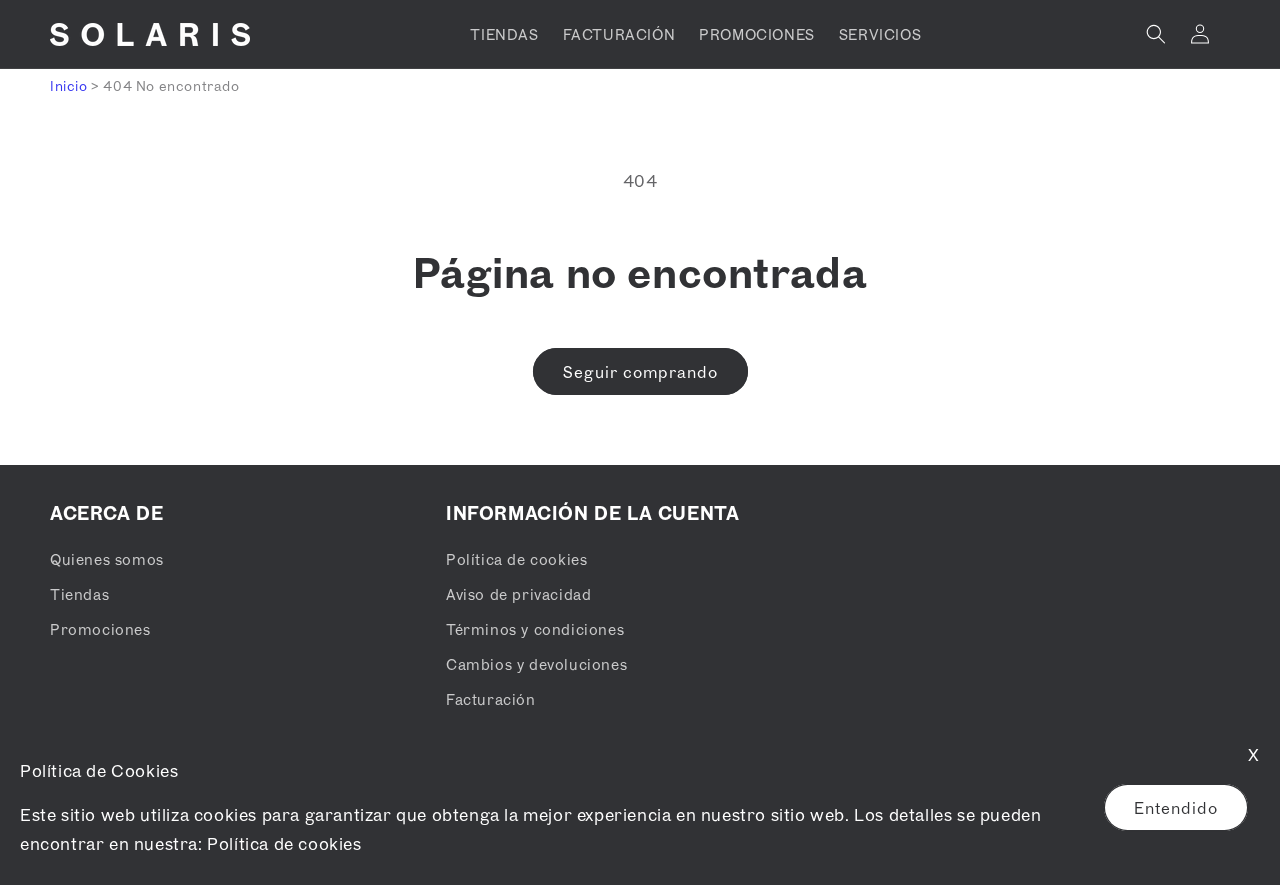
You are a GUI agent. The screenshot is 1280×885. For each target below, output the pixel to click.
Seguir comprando (640, 372)
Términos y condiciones (535, 629)
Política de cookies (284, 843)
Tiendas (79, 594)
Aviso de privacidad (518, 594)
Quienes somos (107, 559)
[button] (1156, 34)
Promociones (100, 629)
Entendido (1176, 808)
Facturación (491, 699)
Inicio (69, 85)
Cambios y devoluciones (536, 664)
